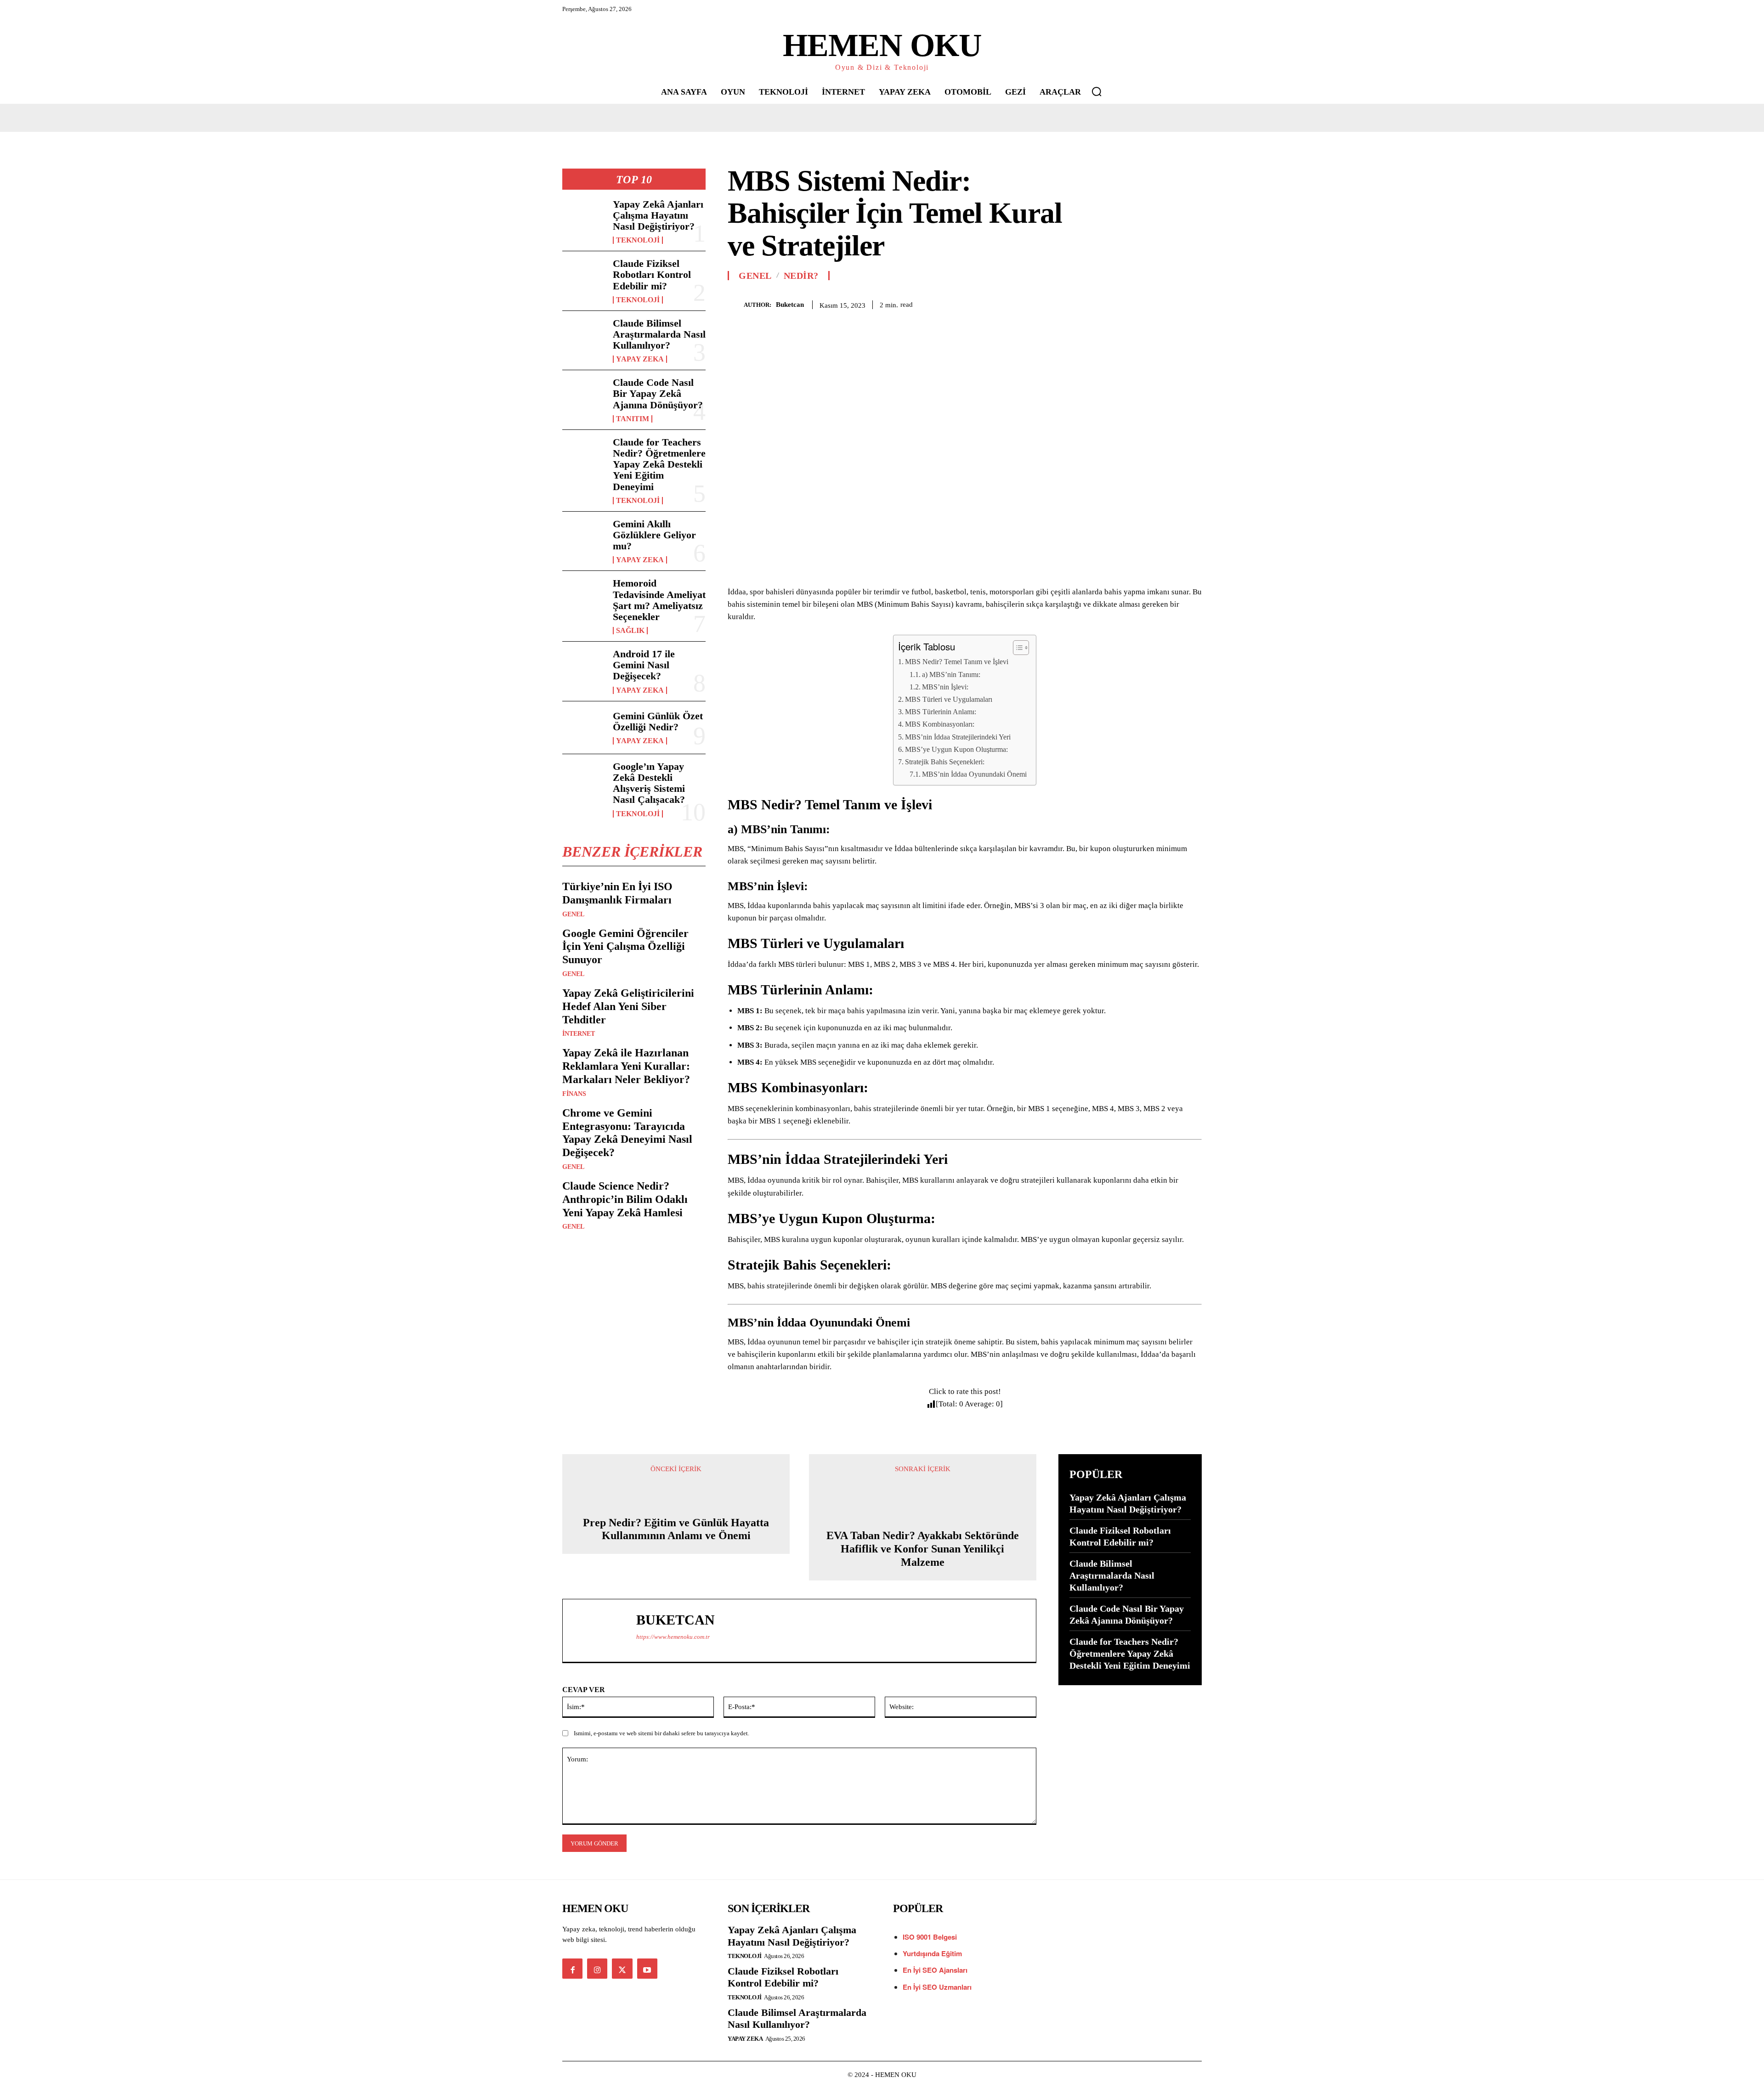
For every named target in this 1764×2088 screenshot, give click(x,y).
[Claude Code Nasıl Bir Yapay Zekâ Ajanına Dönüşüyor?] (584, 396)
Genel (573, 914)
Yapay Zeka (640, 359)
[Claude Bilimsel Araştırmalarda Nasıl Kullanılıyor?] (584, 337)
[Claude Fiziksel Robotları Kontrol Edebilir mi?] (584, 277)
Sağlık (630, 631)
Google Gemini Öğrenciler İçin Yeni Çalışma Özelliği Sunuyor (625, 947)
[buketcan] (736, 305)
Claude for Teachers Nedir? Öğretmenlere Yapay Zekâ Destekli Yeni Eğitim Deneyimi (659, 464)
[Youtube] (647, 1969)
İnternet (579, 1034)
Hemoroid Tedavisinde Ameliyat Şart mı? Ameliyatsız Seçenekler (659, 600)
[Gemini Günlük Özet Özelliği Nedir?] (584, 728)
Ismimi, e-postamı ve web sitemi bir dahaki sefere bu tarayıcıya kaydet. (661, 1733)
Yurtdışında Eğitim (932, 1953)
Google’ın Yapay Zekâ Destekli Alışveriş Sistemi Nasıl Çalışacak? (649, 783)
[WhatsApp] (1170, 303)
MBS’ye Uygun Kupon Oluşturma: (956, 749)
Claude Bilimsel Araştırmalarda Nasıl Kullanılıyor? (659, 334)
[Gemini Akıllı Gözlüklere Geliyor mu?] (584, 538)
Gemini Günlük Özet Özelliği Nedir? (658, 721)
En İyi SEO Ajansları (936, 1970)
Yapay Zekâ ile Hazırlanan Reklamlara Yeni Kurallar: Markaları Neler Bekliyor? (626, 1066)
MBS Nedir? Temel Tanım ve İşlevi (957, 662)
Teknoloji (638, 240)
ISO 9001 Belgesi (930, 1937)
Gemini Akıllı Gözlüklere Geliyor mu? (654, 535)
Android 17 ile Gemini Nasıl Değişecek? (644, 665)
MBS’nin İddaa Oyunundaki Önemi (974, 774)
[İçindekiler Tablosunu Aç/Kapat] (1016, 648)
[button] (1097, 91)
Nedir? (801, 276)
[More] (1192, 303)
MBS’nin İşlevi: (945, 687)
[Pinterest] (1149, 303)
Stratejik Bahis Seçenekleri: (945, 762)
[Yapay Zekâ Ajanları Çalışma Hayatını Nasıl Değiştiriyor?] (584, 218)
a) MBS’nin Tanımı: (951, 674)
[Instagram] (597, 1969)
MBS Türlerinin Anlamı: (941, 712)
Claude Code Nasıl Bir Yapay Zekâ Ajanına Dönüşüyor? (658, 393)
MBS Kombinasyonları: (940, 724)
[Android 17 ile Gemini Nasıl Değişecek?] (584, 668)
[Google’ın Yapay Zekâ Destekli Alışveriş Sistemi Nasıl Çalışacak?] (584, 780)
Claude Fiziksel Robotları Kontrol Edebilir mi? (652, 274)
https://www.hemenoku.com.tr (673, 1637)
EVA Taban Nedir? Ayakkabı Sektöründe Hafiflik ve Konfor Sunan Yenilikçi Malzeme (923, 1549)
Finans (574, 1094)
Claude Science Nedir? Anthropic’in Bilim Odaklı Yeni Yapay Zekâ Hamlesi (625, 1199)
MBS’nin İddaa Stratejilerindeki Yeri (958, 737)
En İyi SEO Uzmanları (937, 1987)
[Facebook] (1107, 303)
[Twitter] (1128, 303)
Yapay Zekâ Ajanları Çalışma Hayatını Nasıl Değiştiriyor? (658, 215)
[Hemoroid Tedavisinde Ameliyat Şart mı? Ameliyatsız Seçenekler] (584, 597)
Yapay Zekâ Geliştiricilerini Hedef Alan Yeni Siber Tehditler (628, 1006)
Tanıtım (633, 419)
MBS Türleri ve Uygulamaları (949, 699)
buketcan (790, 305)
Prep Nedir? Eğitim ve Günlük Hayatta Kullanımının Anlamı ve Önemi (676, 1529)
